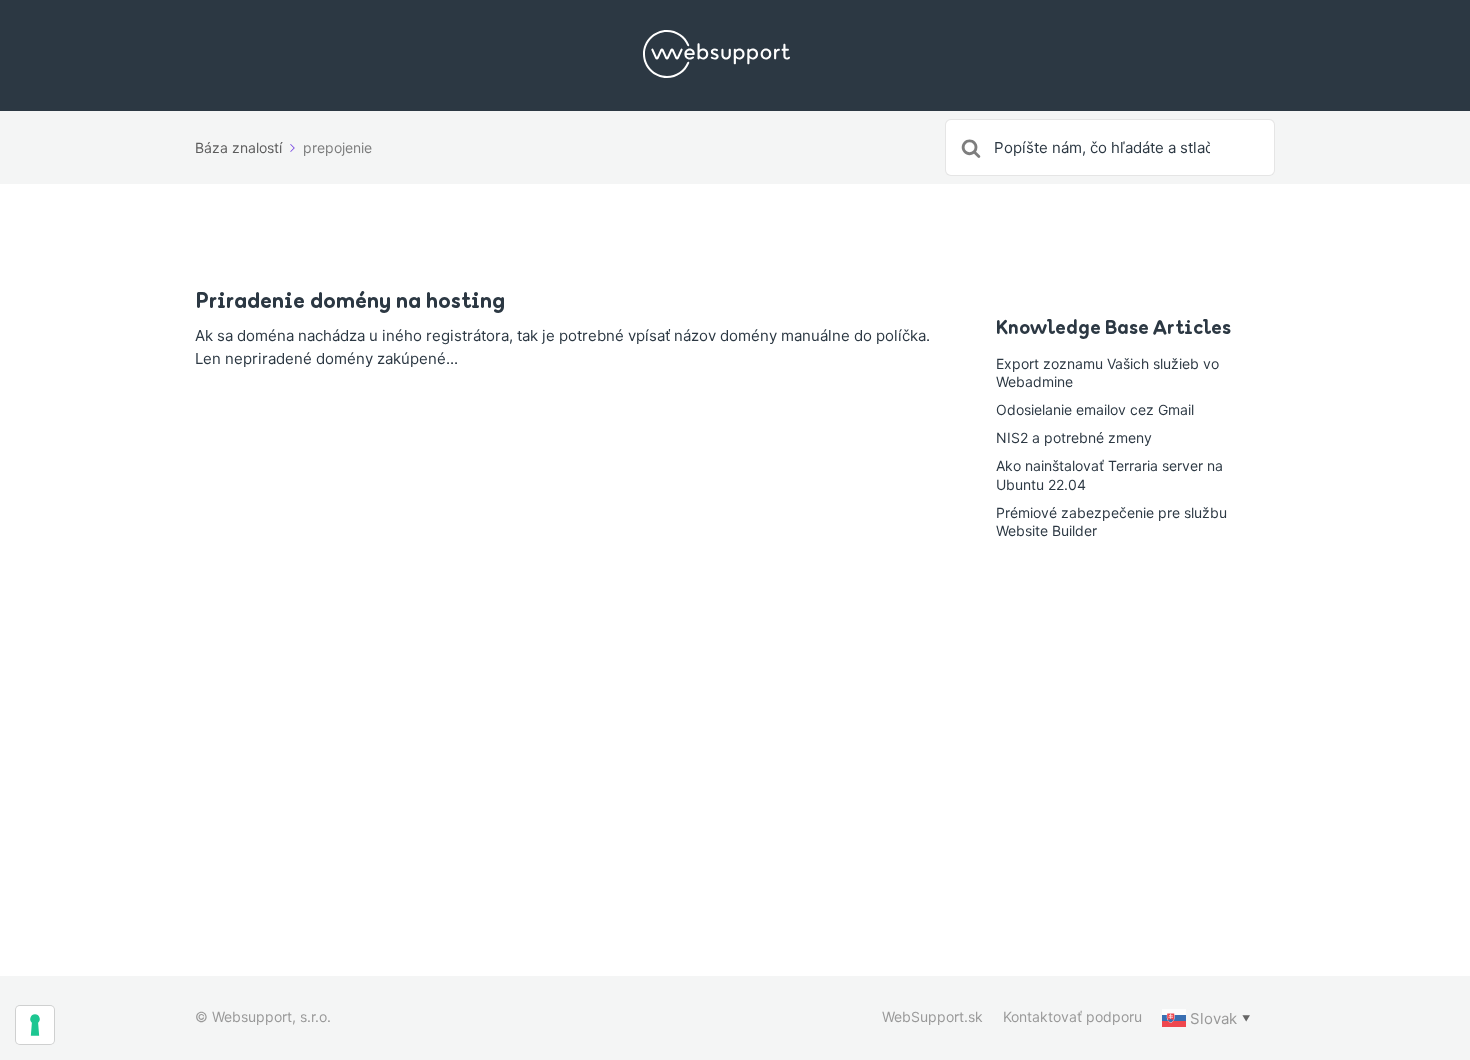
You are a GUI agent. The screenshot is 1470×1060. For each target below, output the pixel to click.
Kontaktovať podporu (1072, 1016)
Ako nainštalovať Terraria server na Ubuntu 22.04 (1109, 474)
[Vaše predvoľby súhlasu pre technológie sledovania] (35, 1025)
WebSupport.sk (932, 1016)
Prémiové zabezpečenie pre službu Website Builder (1111, 521)
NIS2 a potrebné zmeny (1074, 437)
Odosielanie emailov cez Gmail (1095, 409)
